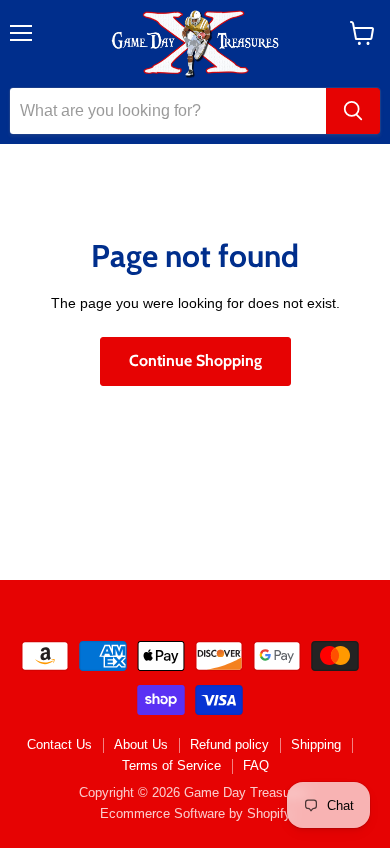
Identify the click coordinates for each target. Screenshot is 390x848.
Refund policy (229, 744)
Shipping (316, 744)
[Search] (353, 111)
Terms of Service (171, 765)
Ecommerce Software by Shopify (195, 813)
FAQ (256, 765)
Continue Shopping (195, 360)
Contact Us (59, 744)
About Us (141, 744)
